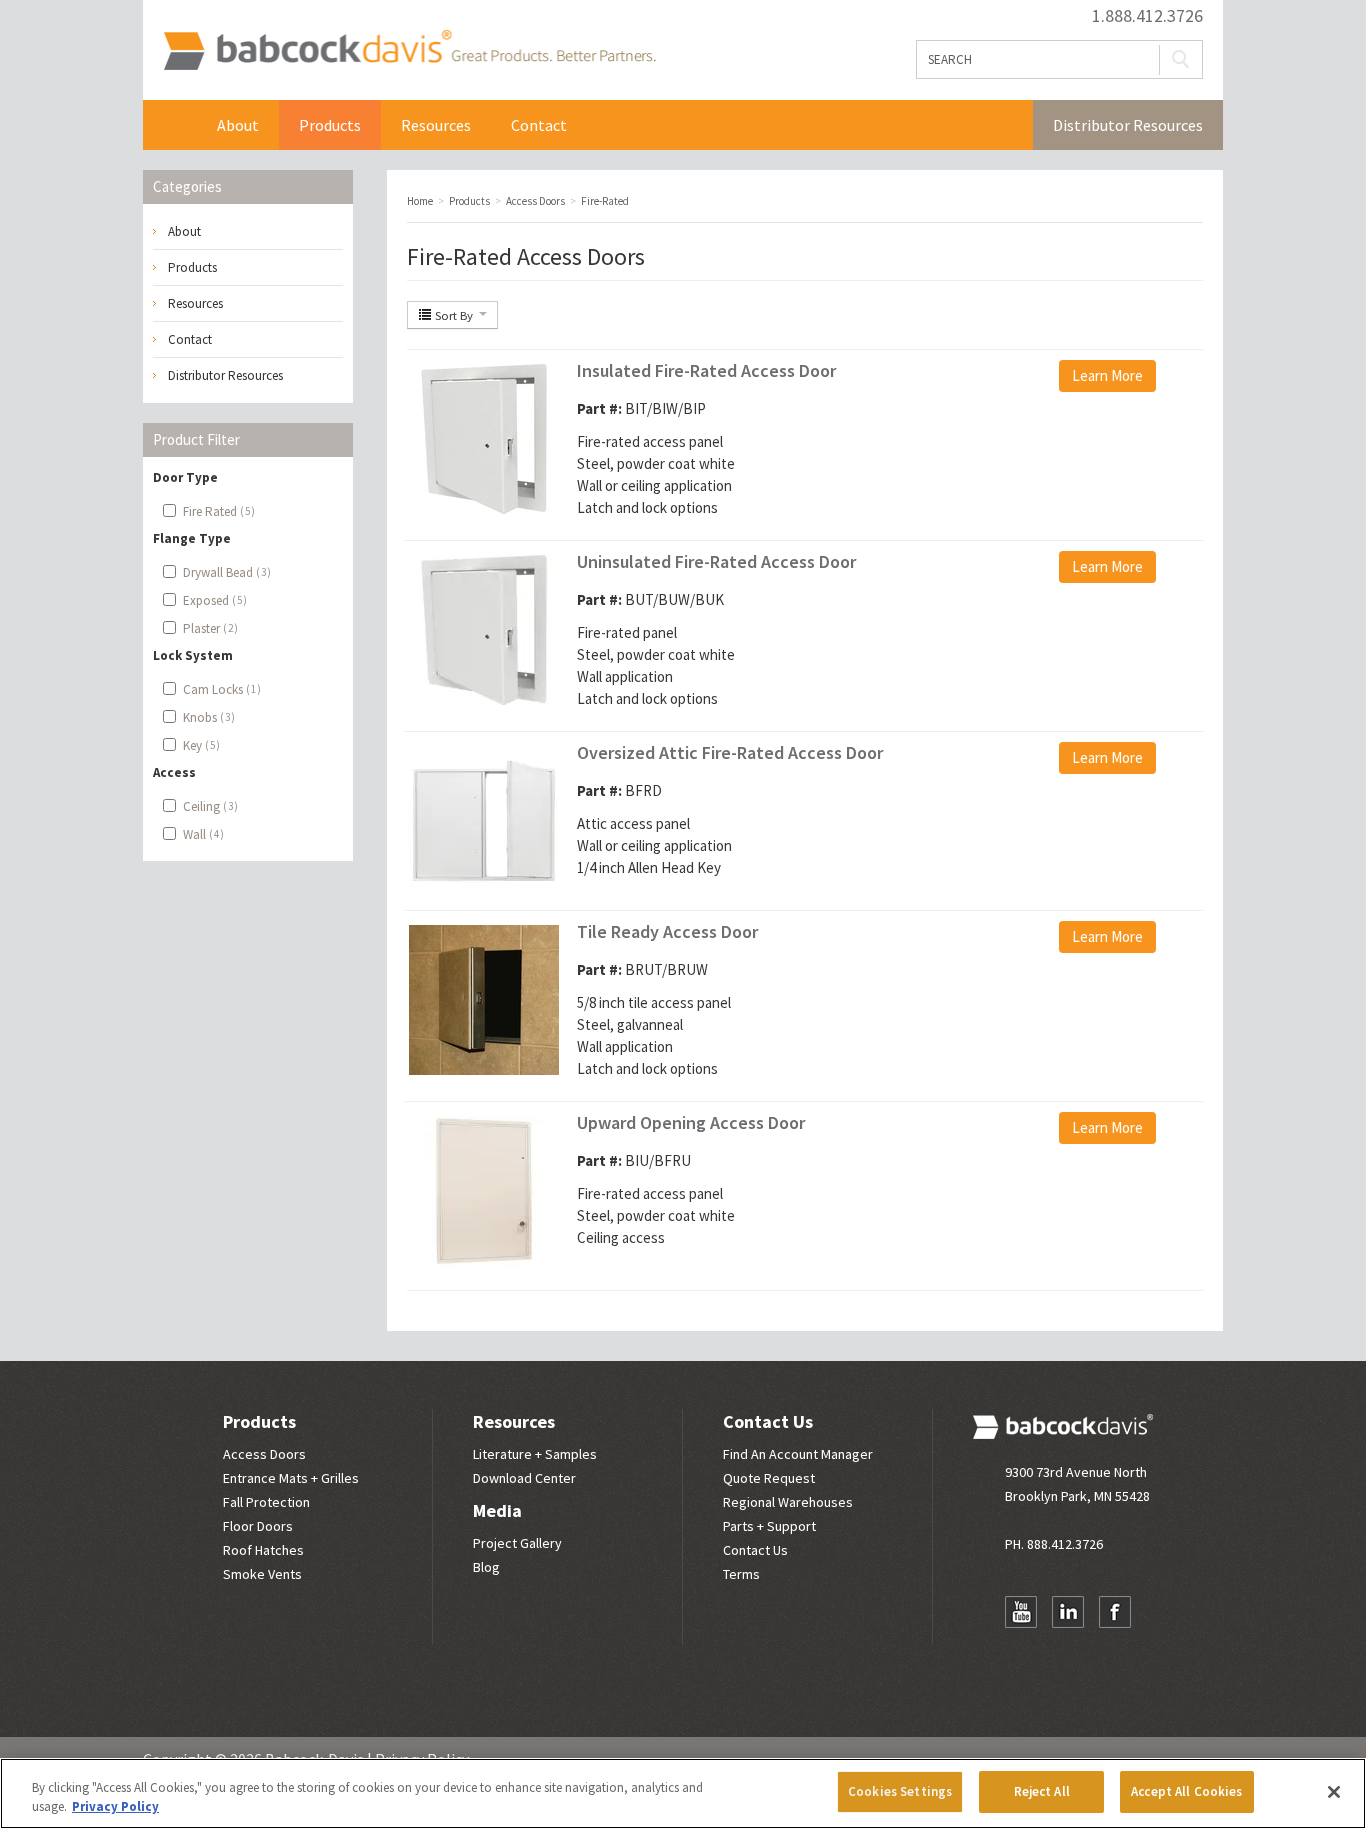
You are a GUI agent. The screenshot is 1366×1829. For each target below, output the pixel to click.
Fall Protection (266, 1502)
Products (330, 125)
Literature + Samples (535, 1454)
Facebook (1115, 1612)
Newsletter (1021, 1651)
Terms (741, 1574)
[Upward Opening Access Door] (484, 1189)
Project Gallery (517, 1543)
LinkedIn (1068, 1612)
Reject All (1042, 1791)
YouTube (1021, 1612)
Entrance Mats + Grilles (291, 1478)
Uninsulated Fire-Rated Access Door (716, 561)
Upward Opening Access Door (691, 1122)
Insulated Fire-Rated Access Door (706, 370)
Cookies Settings (900, 1791)
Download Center (524, 1478)
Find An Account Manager (798, 1454)
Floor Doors (258, 1526)
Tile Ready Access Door (667, 931)
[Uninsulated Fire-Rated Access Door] (484, 628)
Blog (486, 1567)
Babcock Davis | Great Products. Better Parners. (409, 50)
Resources (436, 125)
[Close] (1334, 1792)
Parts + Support (769, 1526)
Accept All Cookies (1186, 1791)
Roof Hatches (263, 1550)
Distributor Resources (1128, 125)
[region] (683, 1793)
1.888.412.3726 (1147, 16)
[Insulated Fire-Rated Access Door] (484, 437)
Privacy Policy (115, 1807)
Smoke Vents (262, 1574)
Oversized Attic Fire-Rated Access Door (730, 752)
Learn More (1107, 375)
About (238, 125)
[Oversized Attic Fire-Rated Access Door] (484, 819)
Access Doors (264, 1454)
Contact (539, 125)
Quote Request (769, 1478)
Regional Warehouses (788, 1502)
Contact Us (768, 1421)
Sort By (454, 315)
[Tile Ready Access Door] (484, 998)
